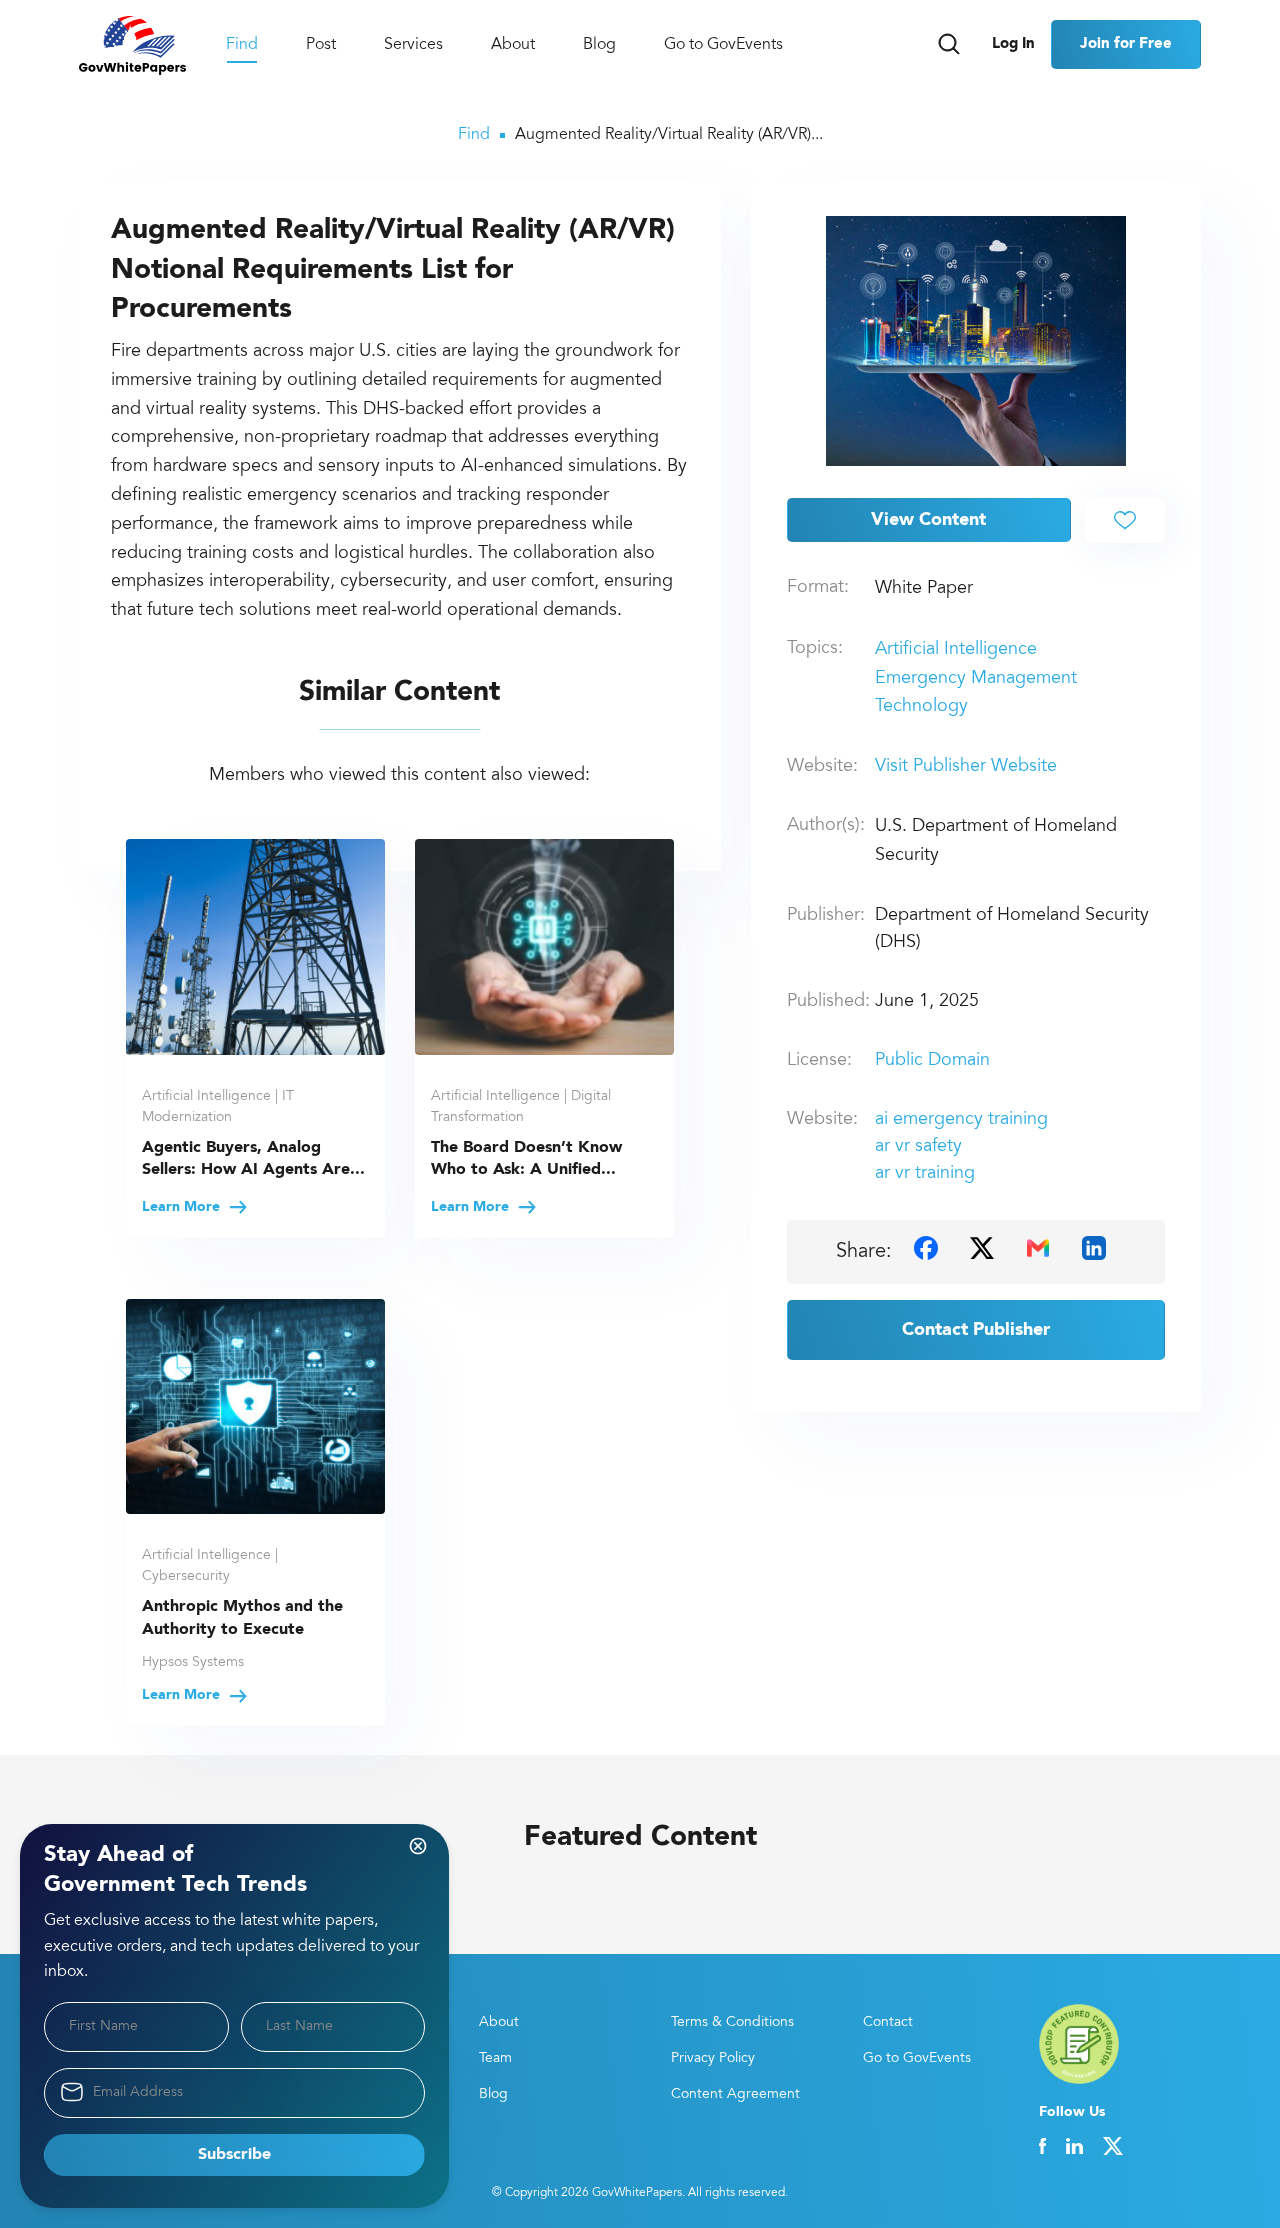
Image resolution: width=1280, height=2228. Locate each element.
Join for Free (1126, 44)
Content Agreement (735, 2095)
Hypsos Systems (193, 1663)
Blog (599, 45)
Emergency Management (976, 679)
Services (413, 45)
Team (495, 2059)
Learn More (183, 1207)
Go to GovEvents (723, 45)
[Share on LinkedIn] (1094, 1248)
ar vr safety (918, 1147)
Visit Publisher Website (966, 767)
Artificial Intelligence (956, 650)
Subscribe (234, 2155)
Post (321, 45)
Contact (888, 2023)
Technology (921, 707)
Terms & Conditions (732, 2023)
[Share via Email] (1038, 1248)
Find (242, 45)
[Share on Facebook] (926, 1248)
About (513, 45)
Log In (1013, 44)
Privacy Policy (713, 2059)
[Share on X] (982, 1248)
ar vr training (925, 1174)
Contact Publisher (976, 1330)
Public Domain (932, 1061)
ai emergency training (961, 1120)
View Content (928, 520)
